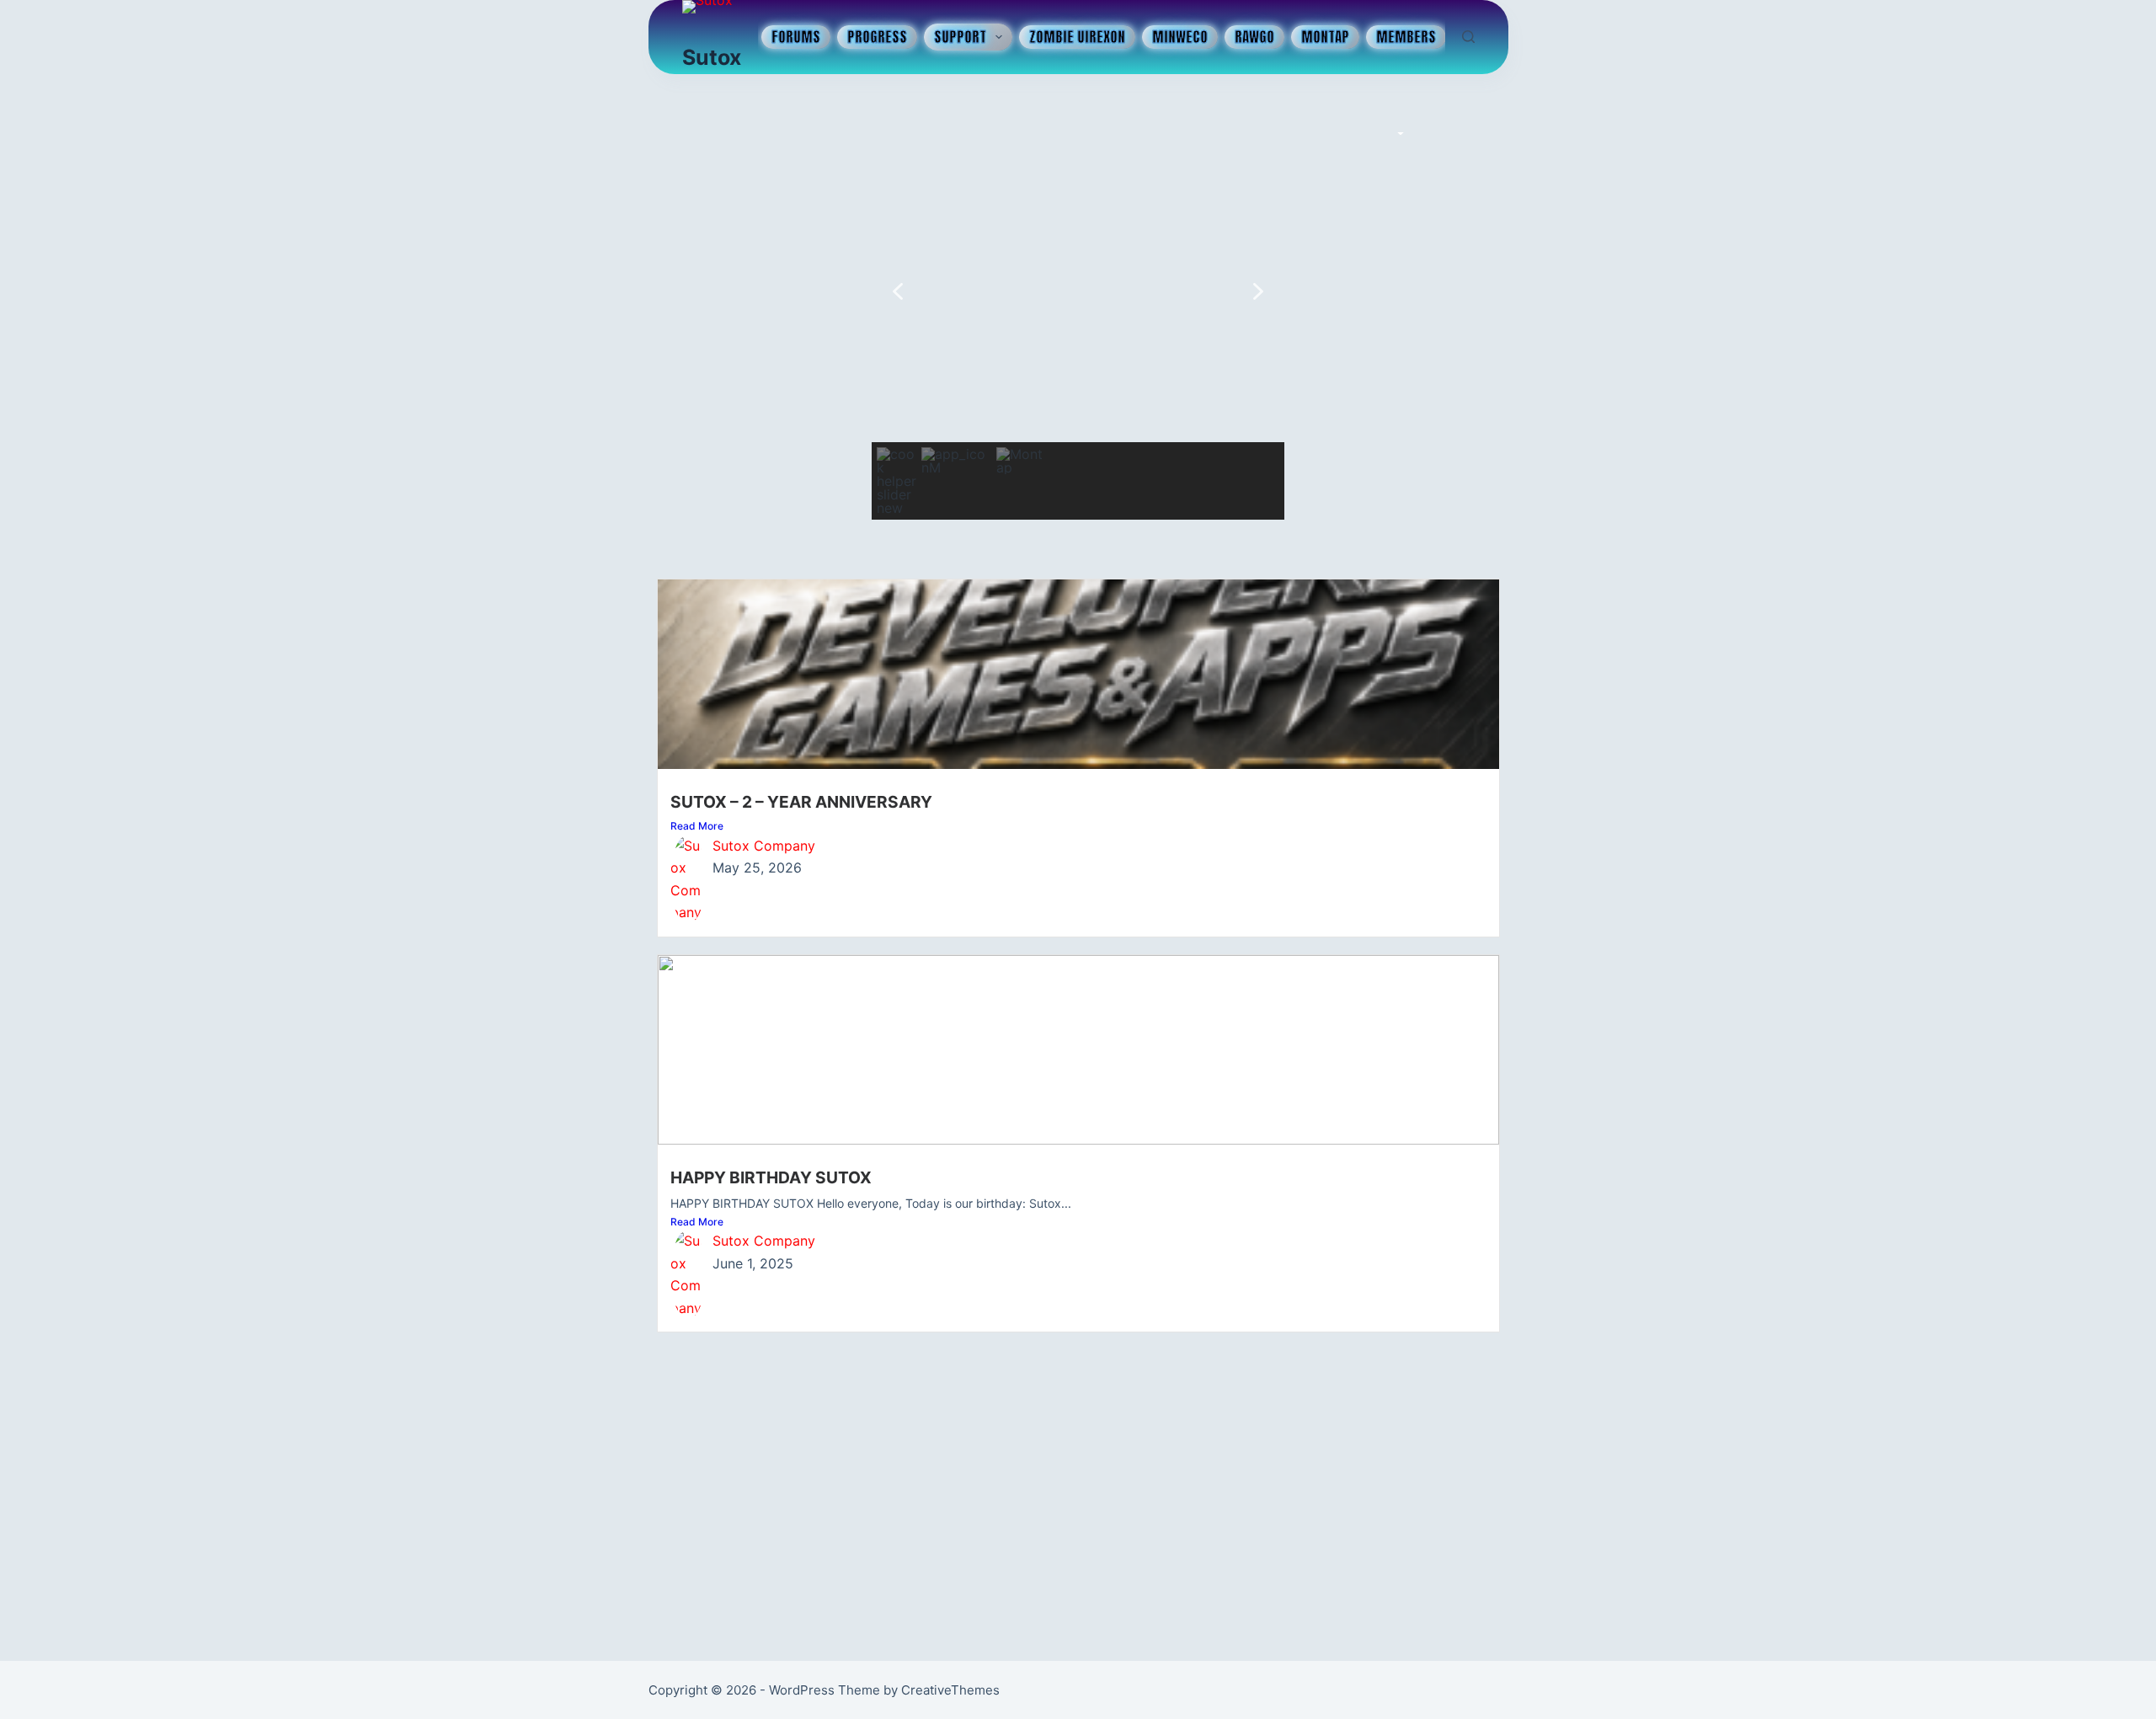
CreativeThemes (950, 1690)
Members (1406, 37)
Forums (796, 37)
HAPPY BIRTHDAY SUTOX (771, 1177)
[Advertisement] (1078, 1484)
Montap (1325, 37)
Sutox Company (764, 846)
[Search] (1468, 37)
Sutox (712, 57)
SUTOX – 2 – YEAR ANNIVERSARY (801, 802)
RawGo (1254, 37)
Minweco (1180, 37)
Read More (697, 826)
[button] (898, 291)
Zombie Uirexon (1077, 37)
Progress (877, 37)
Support (960, 37)
